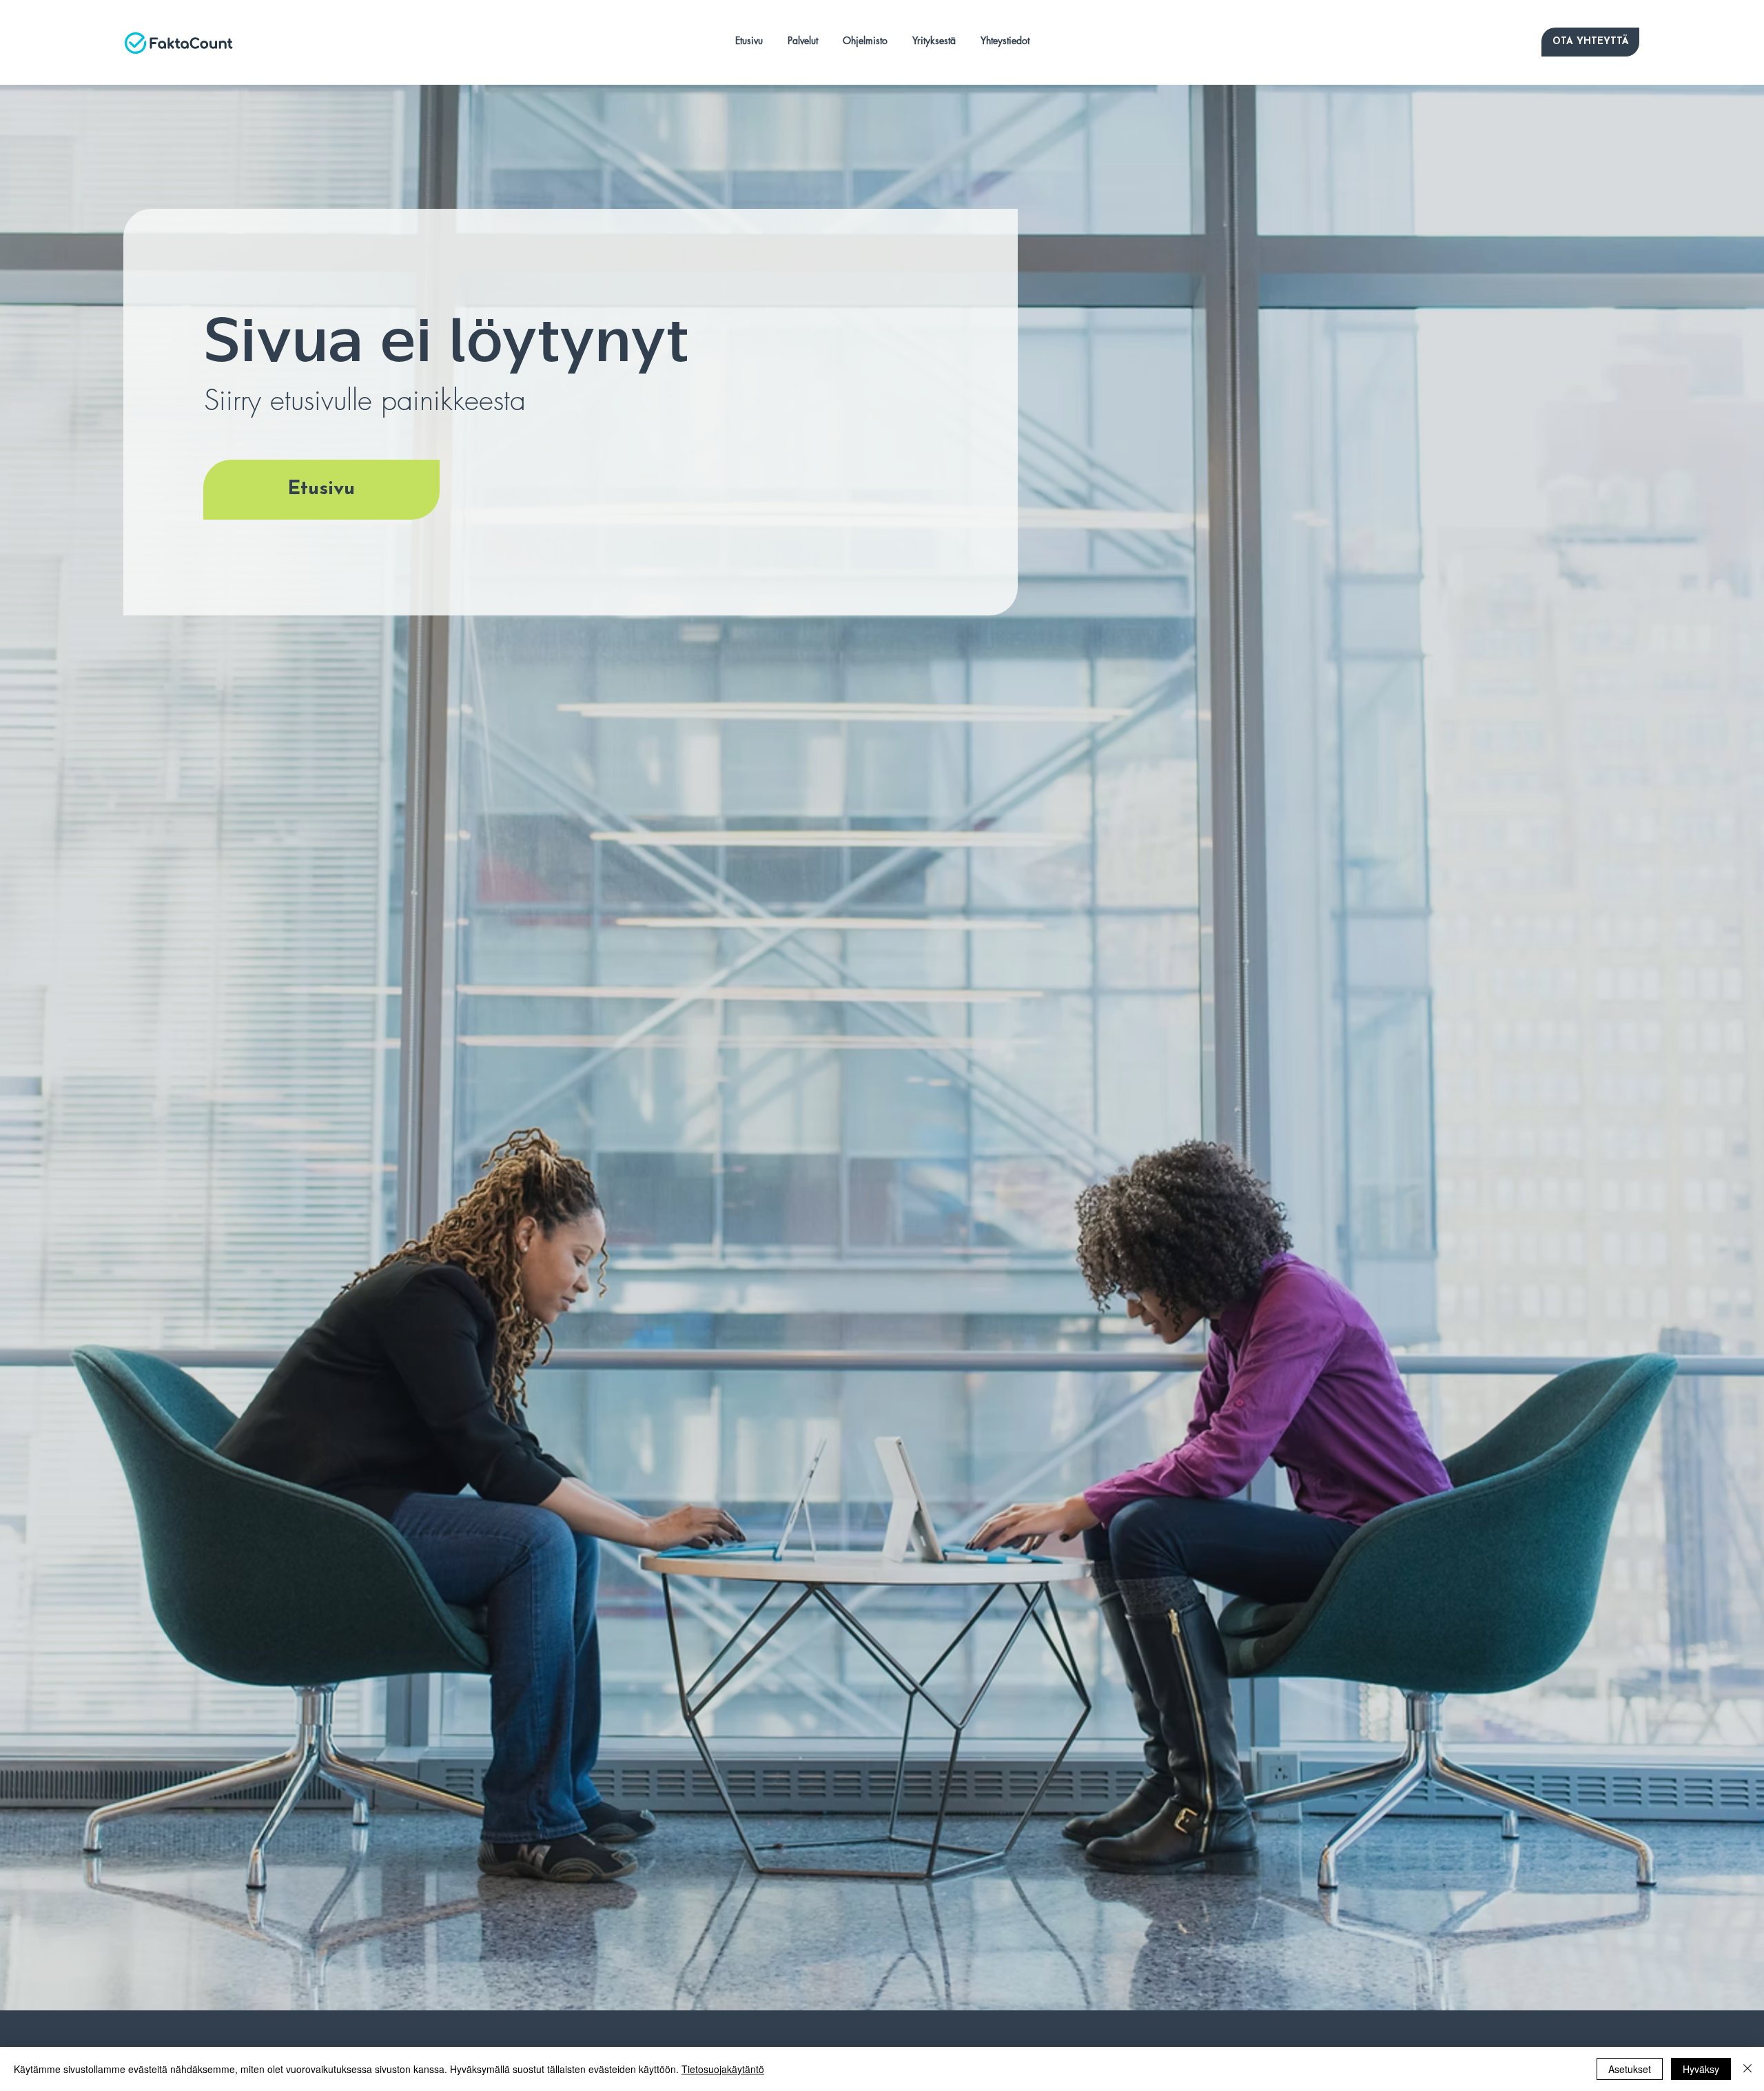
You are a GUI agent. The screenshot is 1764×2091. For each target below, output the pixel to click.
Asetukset (1630, 2069)
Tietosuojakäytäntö (723, 2069)
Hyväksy (1701, 2069)
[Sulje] (1747, 2069)
